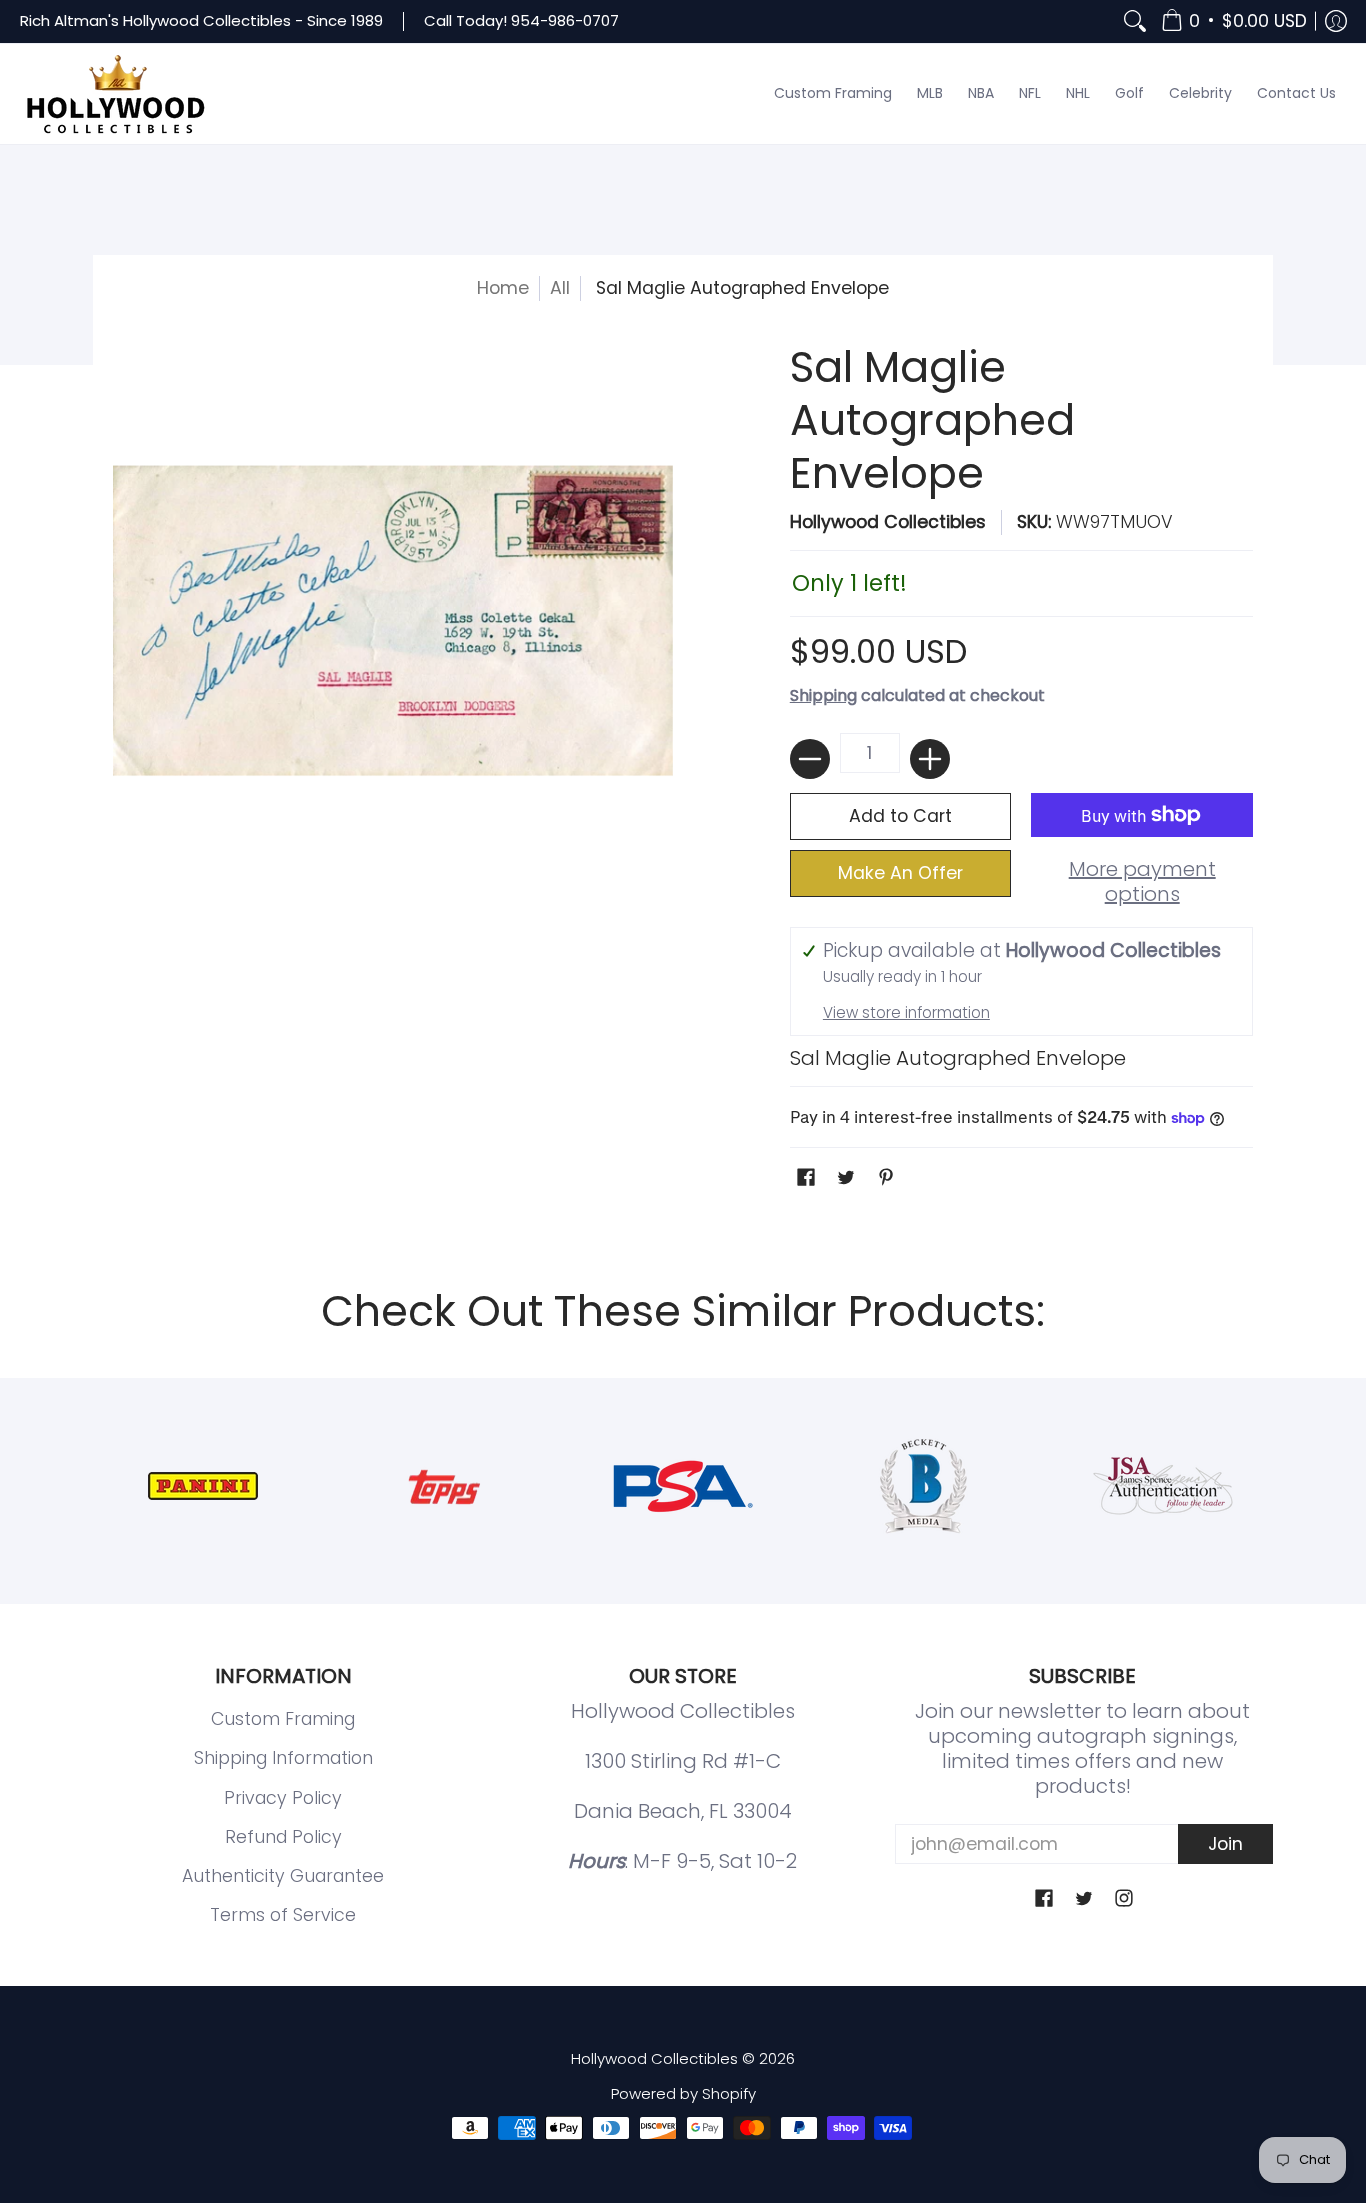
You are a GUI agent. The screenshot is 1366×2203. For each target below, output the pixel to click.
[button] (1234, 21)
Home (503, 288)
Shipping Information (283, 1758)
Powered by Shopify (683, 2093)
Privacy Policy (283, 1798)
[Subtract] (810, 759)
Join (1225, 1844)
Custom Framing (283, 1719)
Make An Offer (900, 873)
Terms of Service (283, 1915)
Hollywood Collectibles (888, 522)
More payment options (1142, 882)
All (560, 288)
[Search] (1135, 21)
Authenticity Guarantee (283, 1876)
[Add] (930, 759)
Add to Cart (900, 816)
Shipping (823, 695)
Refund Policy (283, 1837)
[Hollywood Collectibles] (115, 94)
